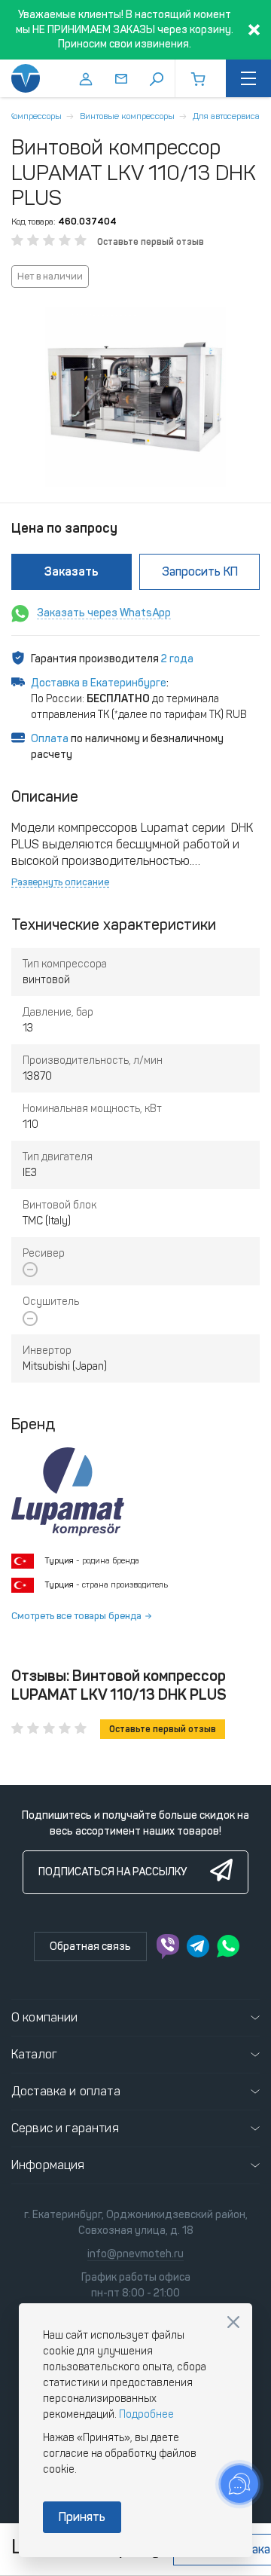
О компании (45, 2017)
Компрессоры (35, 116)
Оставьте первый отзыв (151, 242)
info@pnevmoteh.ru (135, 2254)
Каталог (34, 2054)
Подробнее (146, 2414)
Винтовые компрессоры (127, 116)
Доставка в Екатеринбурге (99, 683)
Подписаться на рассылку (113, 1872)
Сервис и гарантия (65, 2128)
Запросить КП (200, 571)
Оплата (50, 739)
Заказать (72, 571)
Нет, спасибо (233, 2322)
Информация (48, 2165)
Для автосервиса (226, 116)
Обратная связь (90, 1947)
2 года (177, 659)
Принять (82, 2517)
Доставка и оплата (66, 2091)
